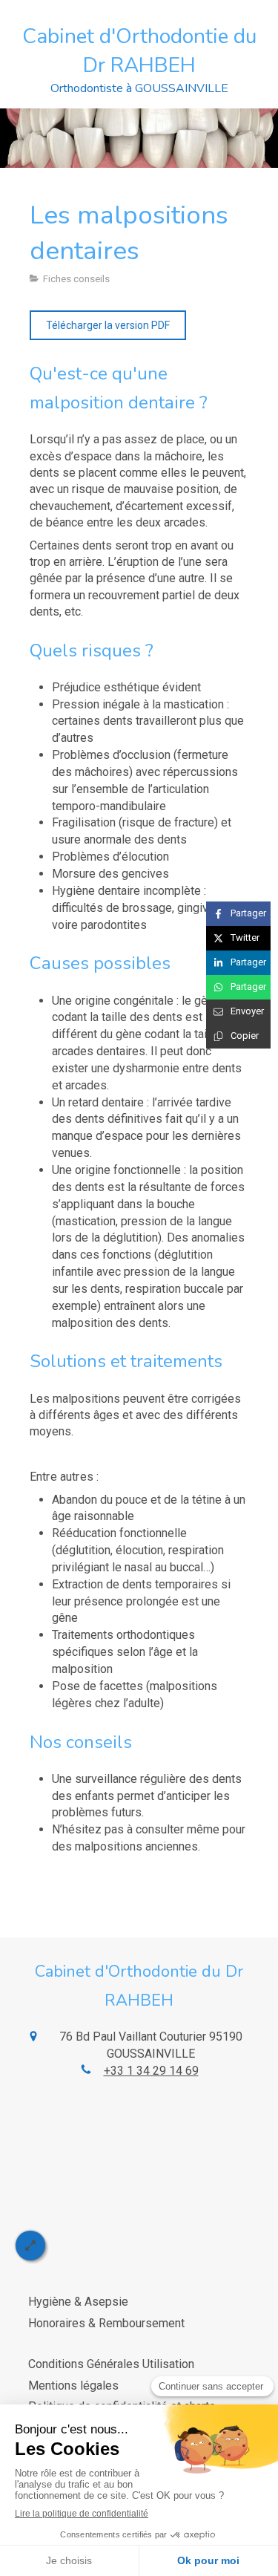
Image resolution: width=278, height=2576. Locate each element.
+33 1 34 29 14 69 (151, 2071)
